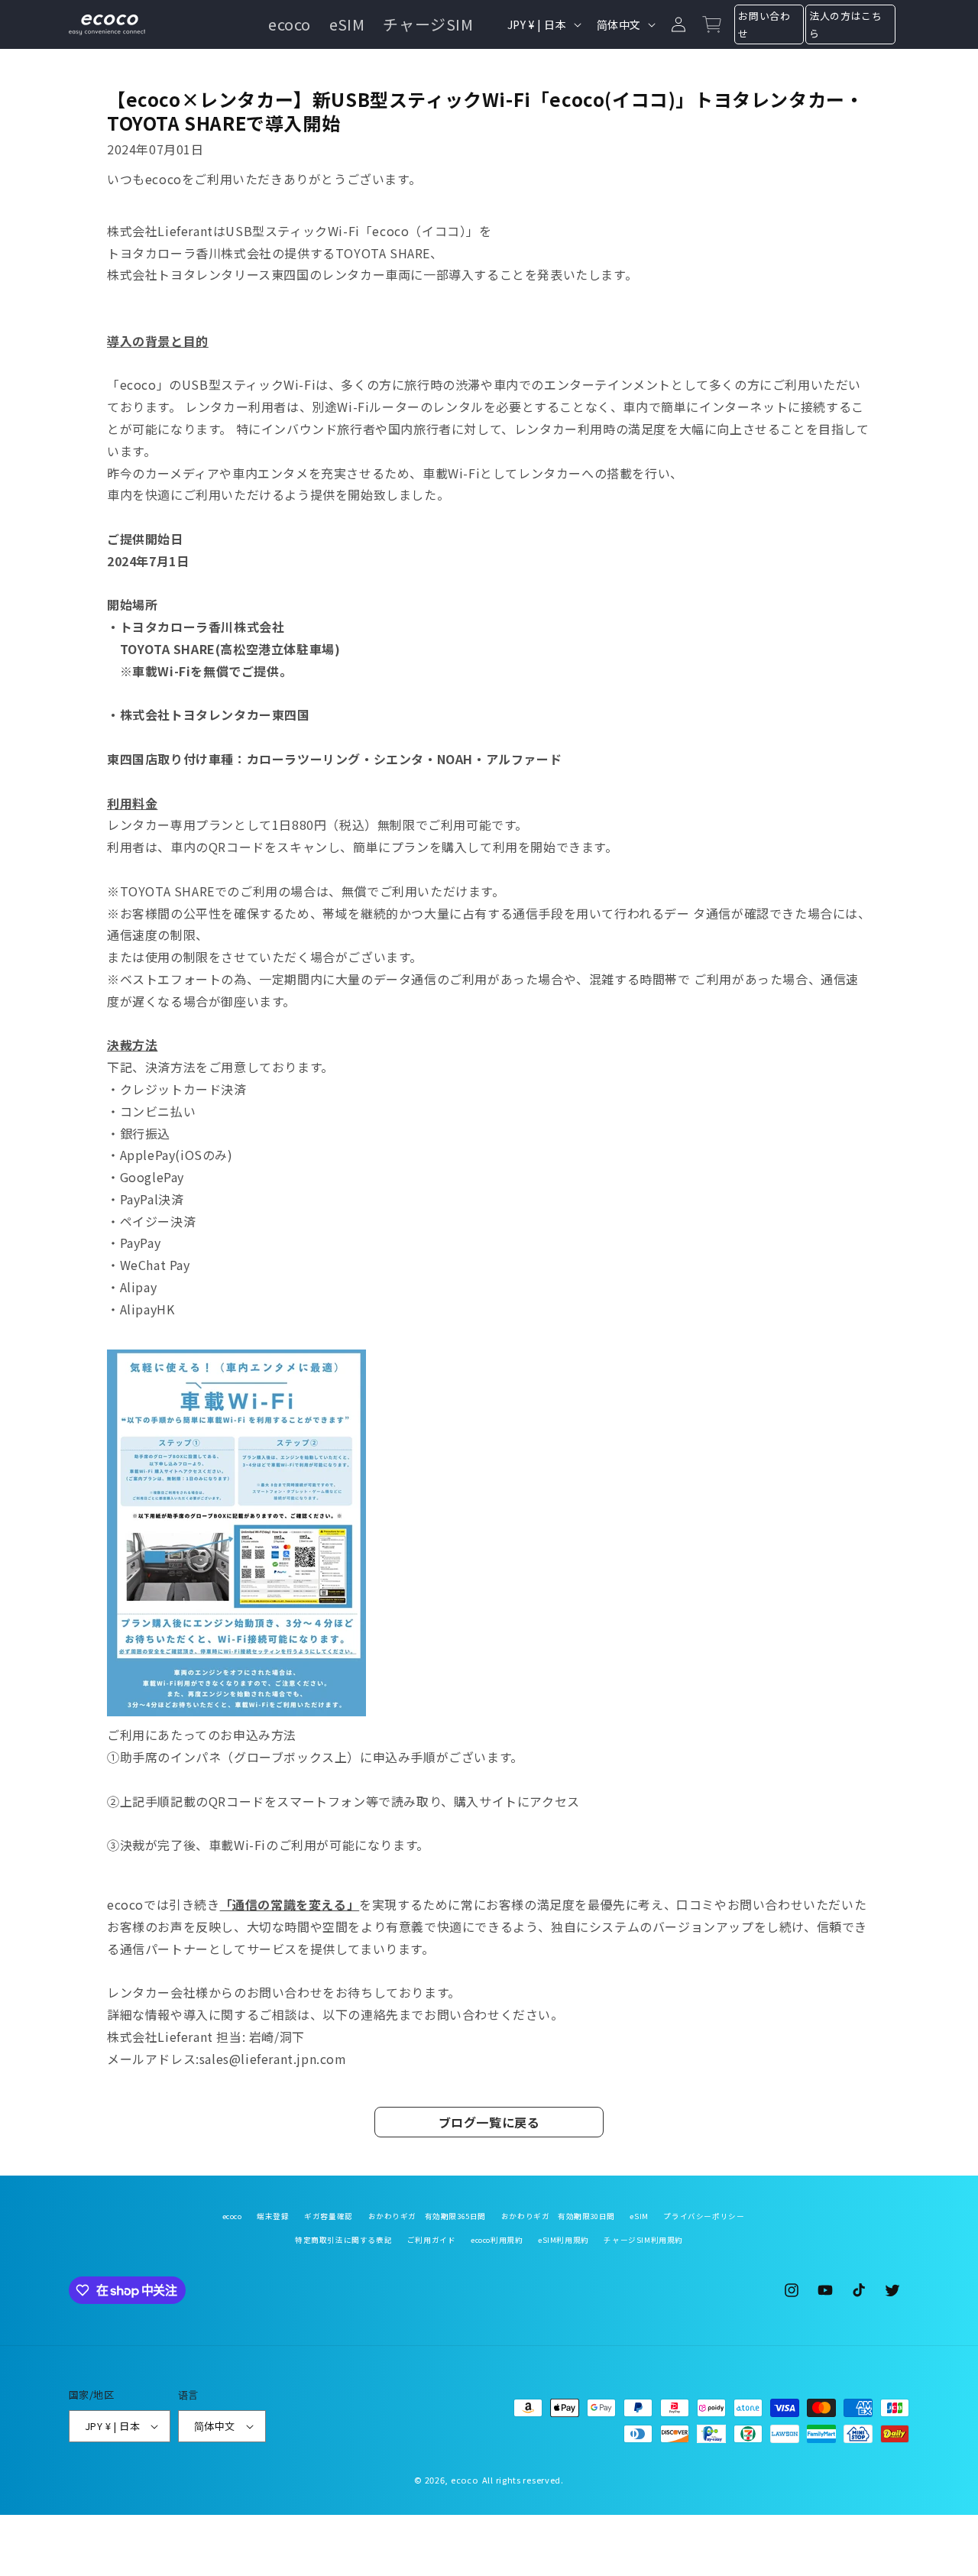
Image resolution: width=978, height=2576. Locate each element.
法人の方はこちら (845, 24)
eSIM (639, 2216)
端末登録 (273, 2216)
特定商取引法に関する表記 (343, 2240)
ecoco (232, 2216)
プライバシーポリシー (704, 2216)
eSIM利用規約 (563, 2240)
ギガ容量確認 (329, 2216)
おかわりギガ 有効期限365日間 (427, 2216)
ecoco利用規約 (497, 2240)
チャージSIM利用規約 (643, 2240)
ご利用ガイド (432, 2240)
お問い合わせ (764, 24)
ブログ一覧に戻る (489, 2122)
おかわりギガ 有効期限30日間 (558, 2216)
